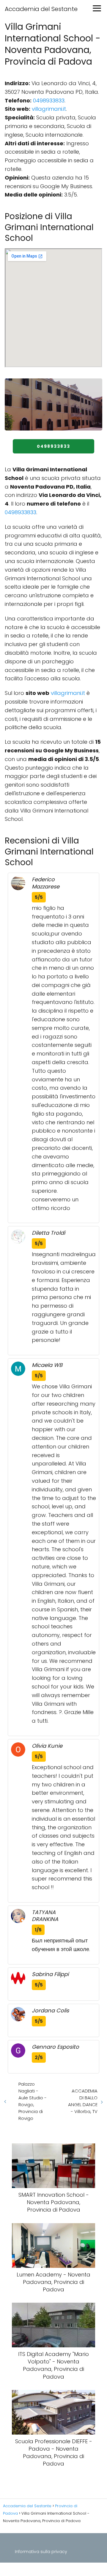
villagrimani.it (49, 109)
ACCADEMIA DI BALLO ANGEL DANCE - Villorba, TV (83, 2101)
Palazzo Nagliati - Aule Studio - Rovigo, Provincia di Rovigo (33, 2101)
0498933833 (49, 100)
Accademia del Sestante (41, 9)
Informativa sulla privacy (41, 2552)
